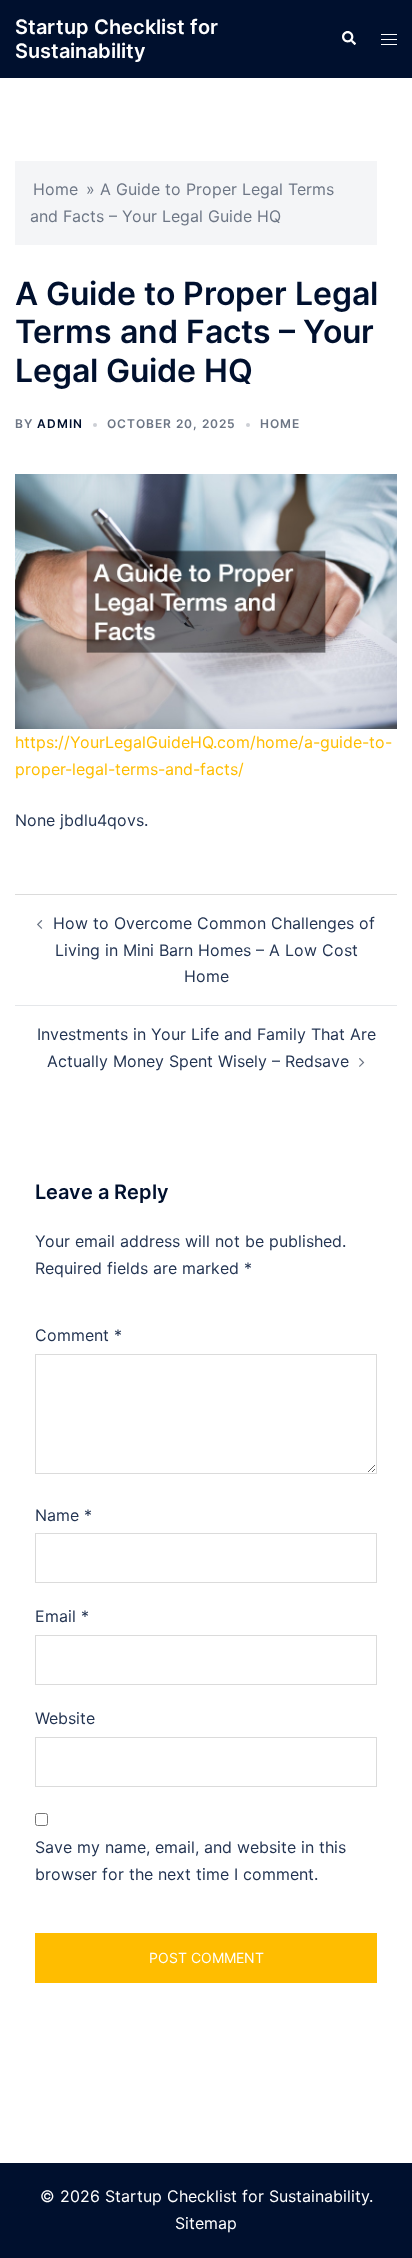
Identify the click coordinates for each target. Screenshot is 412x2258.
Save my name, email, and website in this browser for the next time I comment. (190, 1860)
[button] (348, 39)
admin (60, 423)
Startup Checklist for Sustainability (116, 39)
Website (65, 1718)
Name (63, 1515)
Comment (78, 1335)
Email (62, 1616)
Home (55, 189)
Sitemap (206, 2223)
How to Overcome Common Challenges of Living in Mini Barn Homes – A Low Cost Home (214, 950)
